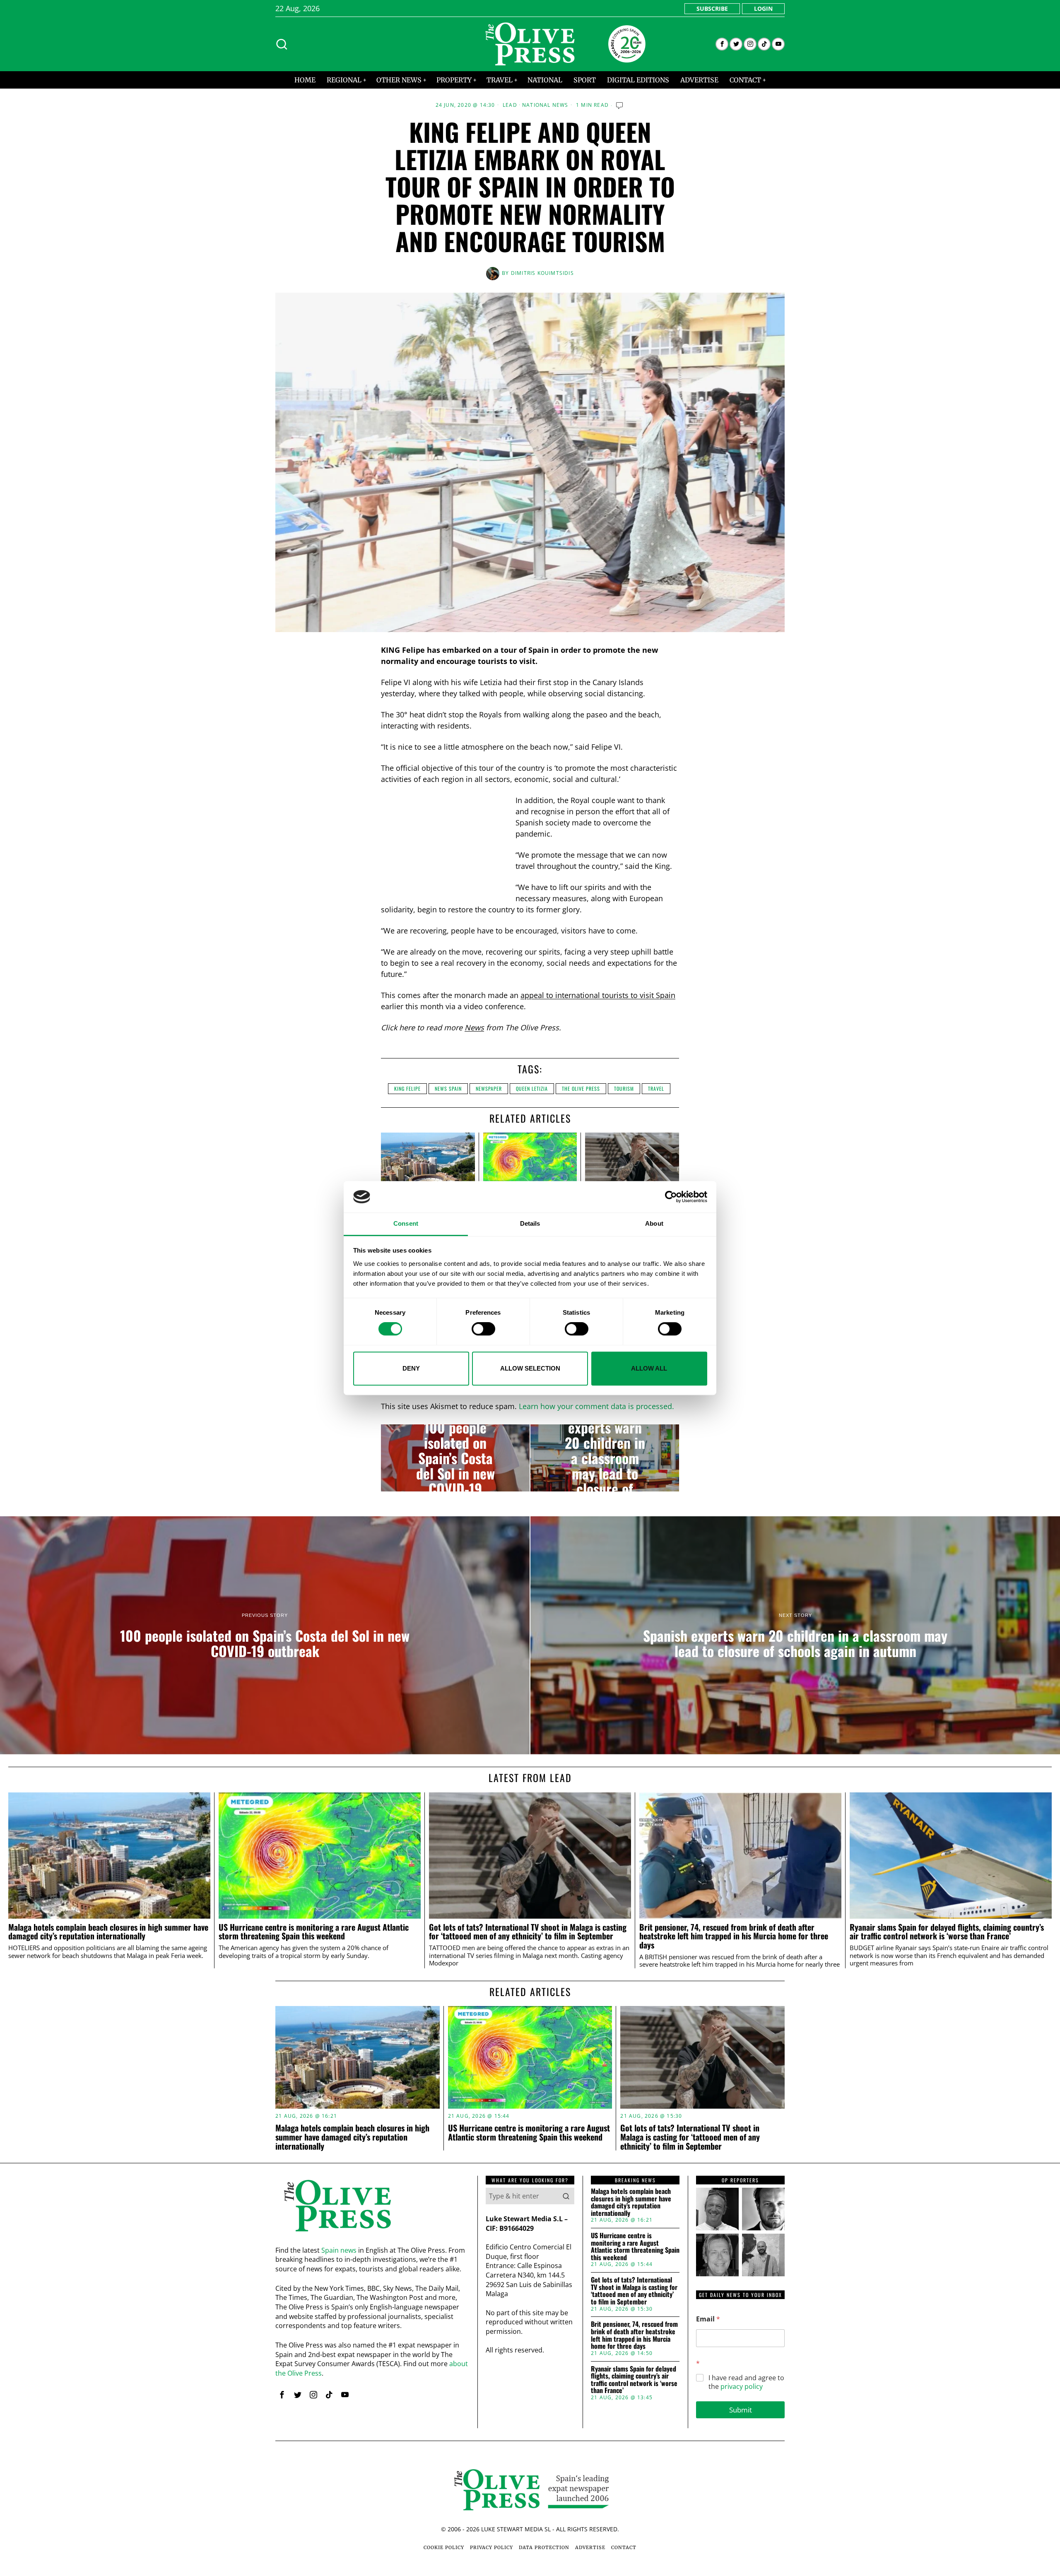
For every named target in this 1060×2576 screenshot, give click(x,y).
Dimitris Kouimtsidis (542, 273)
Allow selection (530, 1368)
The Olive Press (581, 1088)
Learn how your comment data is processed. (596, 1406)
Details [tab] (530, 1224)
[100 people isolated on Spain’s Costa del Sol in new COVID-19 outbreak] (455, 1458)
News (474, 1027)
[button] (566, 2196)
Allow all (649, 1368)
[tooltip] (722, 44)
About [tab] (654, 1224)
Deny (411, 1368)
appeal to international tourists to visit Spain (598, 995)
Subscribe (712, 8)
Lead (510, 105)
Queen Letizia (532, 1088)
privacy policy (742, 2386)
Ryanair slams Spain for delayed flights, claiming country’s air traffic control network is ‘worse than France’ (947, 1932)
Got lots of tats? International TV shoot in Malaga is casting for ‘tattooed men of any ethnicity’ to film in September (528, 1932)
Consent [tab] (406, 1224)
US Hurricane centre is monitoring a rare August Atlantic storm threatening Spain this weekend (314, 1932)
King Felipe (407, 1088)
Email (708, 2319)
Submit (741, 2410)
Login (763, 8)
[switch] (483, 1329)
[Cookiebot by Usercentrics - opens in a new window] (671, 1197)
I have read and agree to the (746, 2382)
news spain (448, 1088)
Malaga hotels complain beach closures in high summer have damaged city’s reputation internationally (108, 1932)
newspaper (489, 1088)
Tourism (624, 1088)
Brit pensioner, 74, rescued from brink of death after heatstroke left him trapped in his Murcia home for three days (734, 1936)
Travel (656, 1088)
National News (545, 105)
